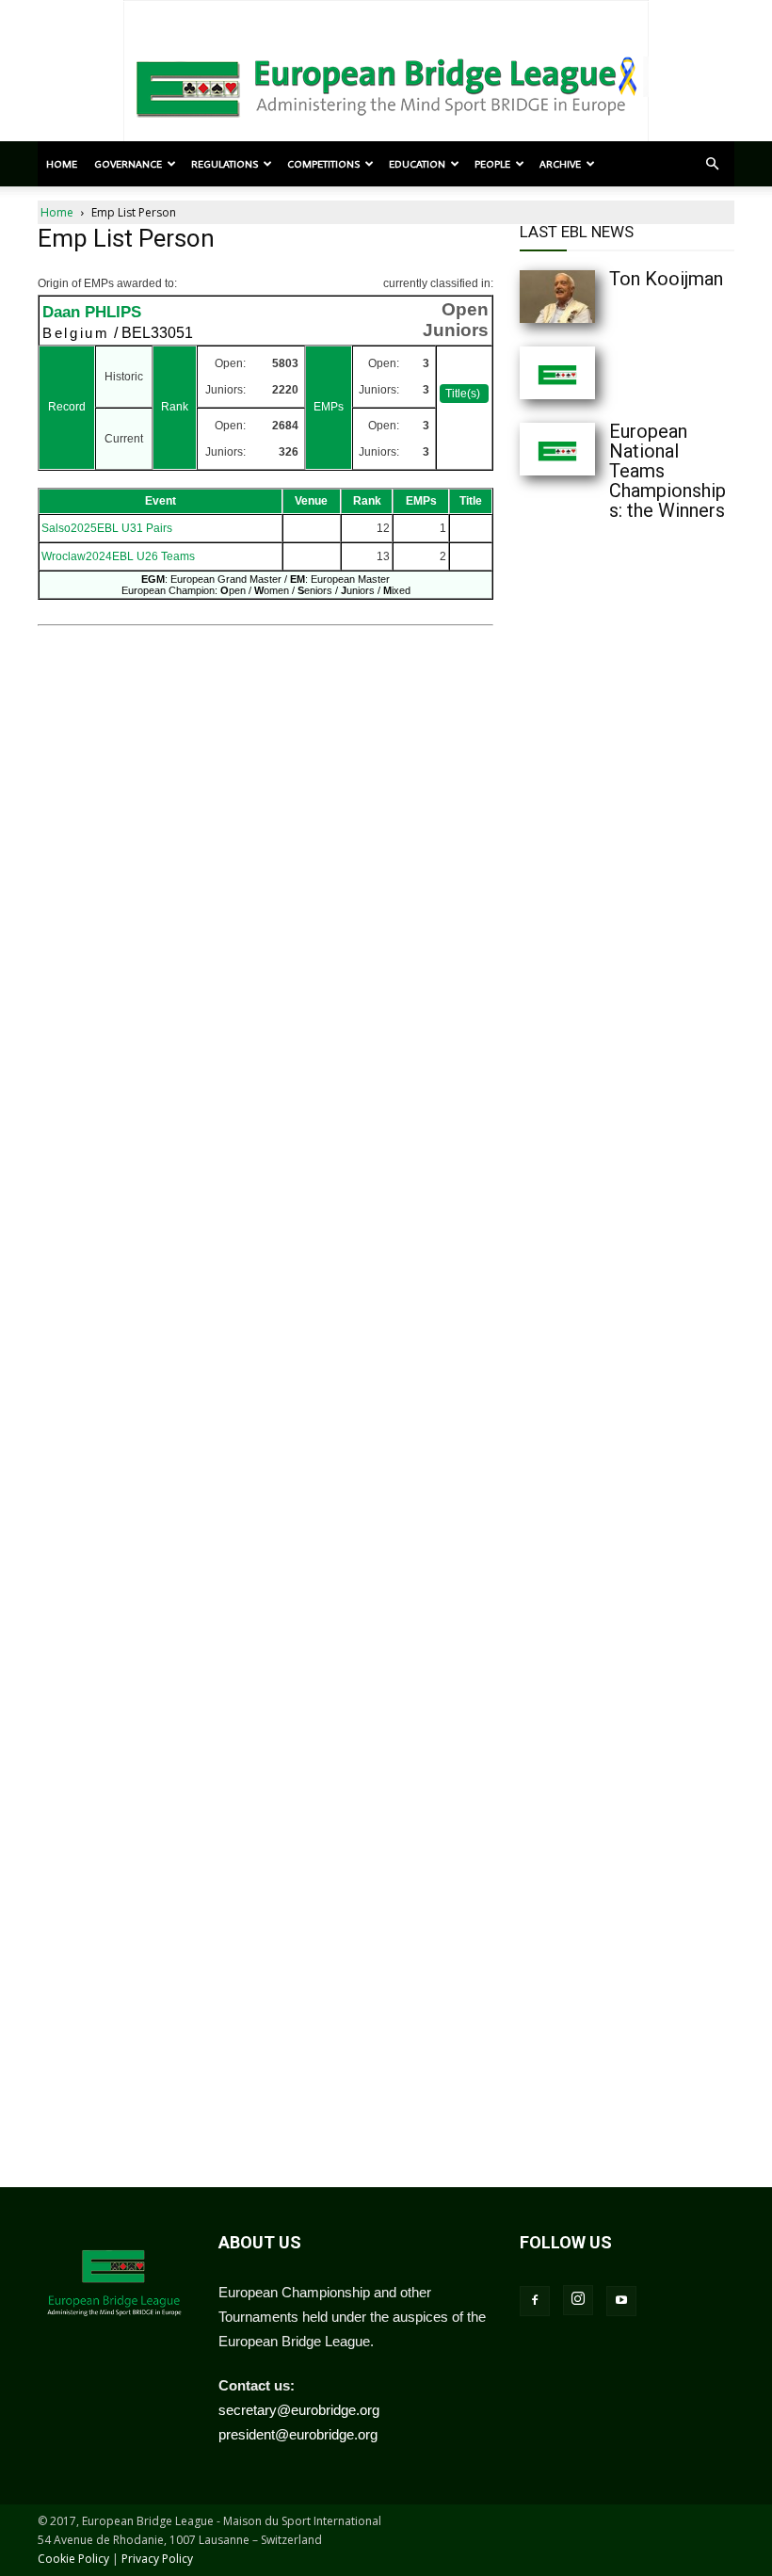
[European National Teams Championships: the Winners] (557, 449)
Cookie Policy (73, 2559)
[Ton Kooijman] (557, 297)
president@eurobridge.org (298, 2434)
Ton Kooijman (666, 279)
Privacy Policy (157, 2559)
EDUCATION (417, 164)
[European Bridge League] (386, 85)
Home (62, 164)
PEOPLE (492, 164)
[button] (712, 164)
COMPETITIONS (323, 164)
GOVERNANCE (128, 164)
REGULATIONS (225, 164)
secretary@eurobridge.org (299, 2410)
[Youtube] (621, 2301)
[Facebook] (535, 2301)
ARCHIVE (560, 164)
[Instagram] (578, 2300)
